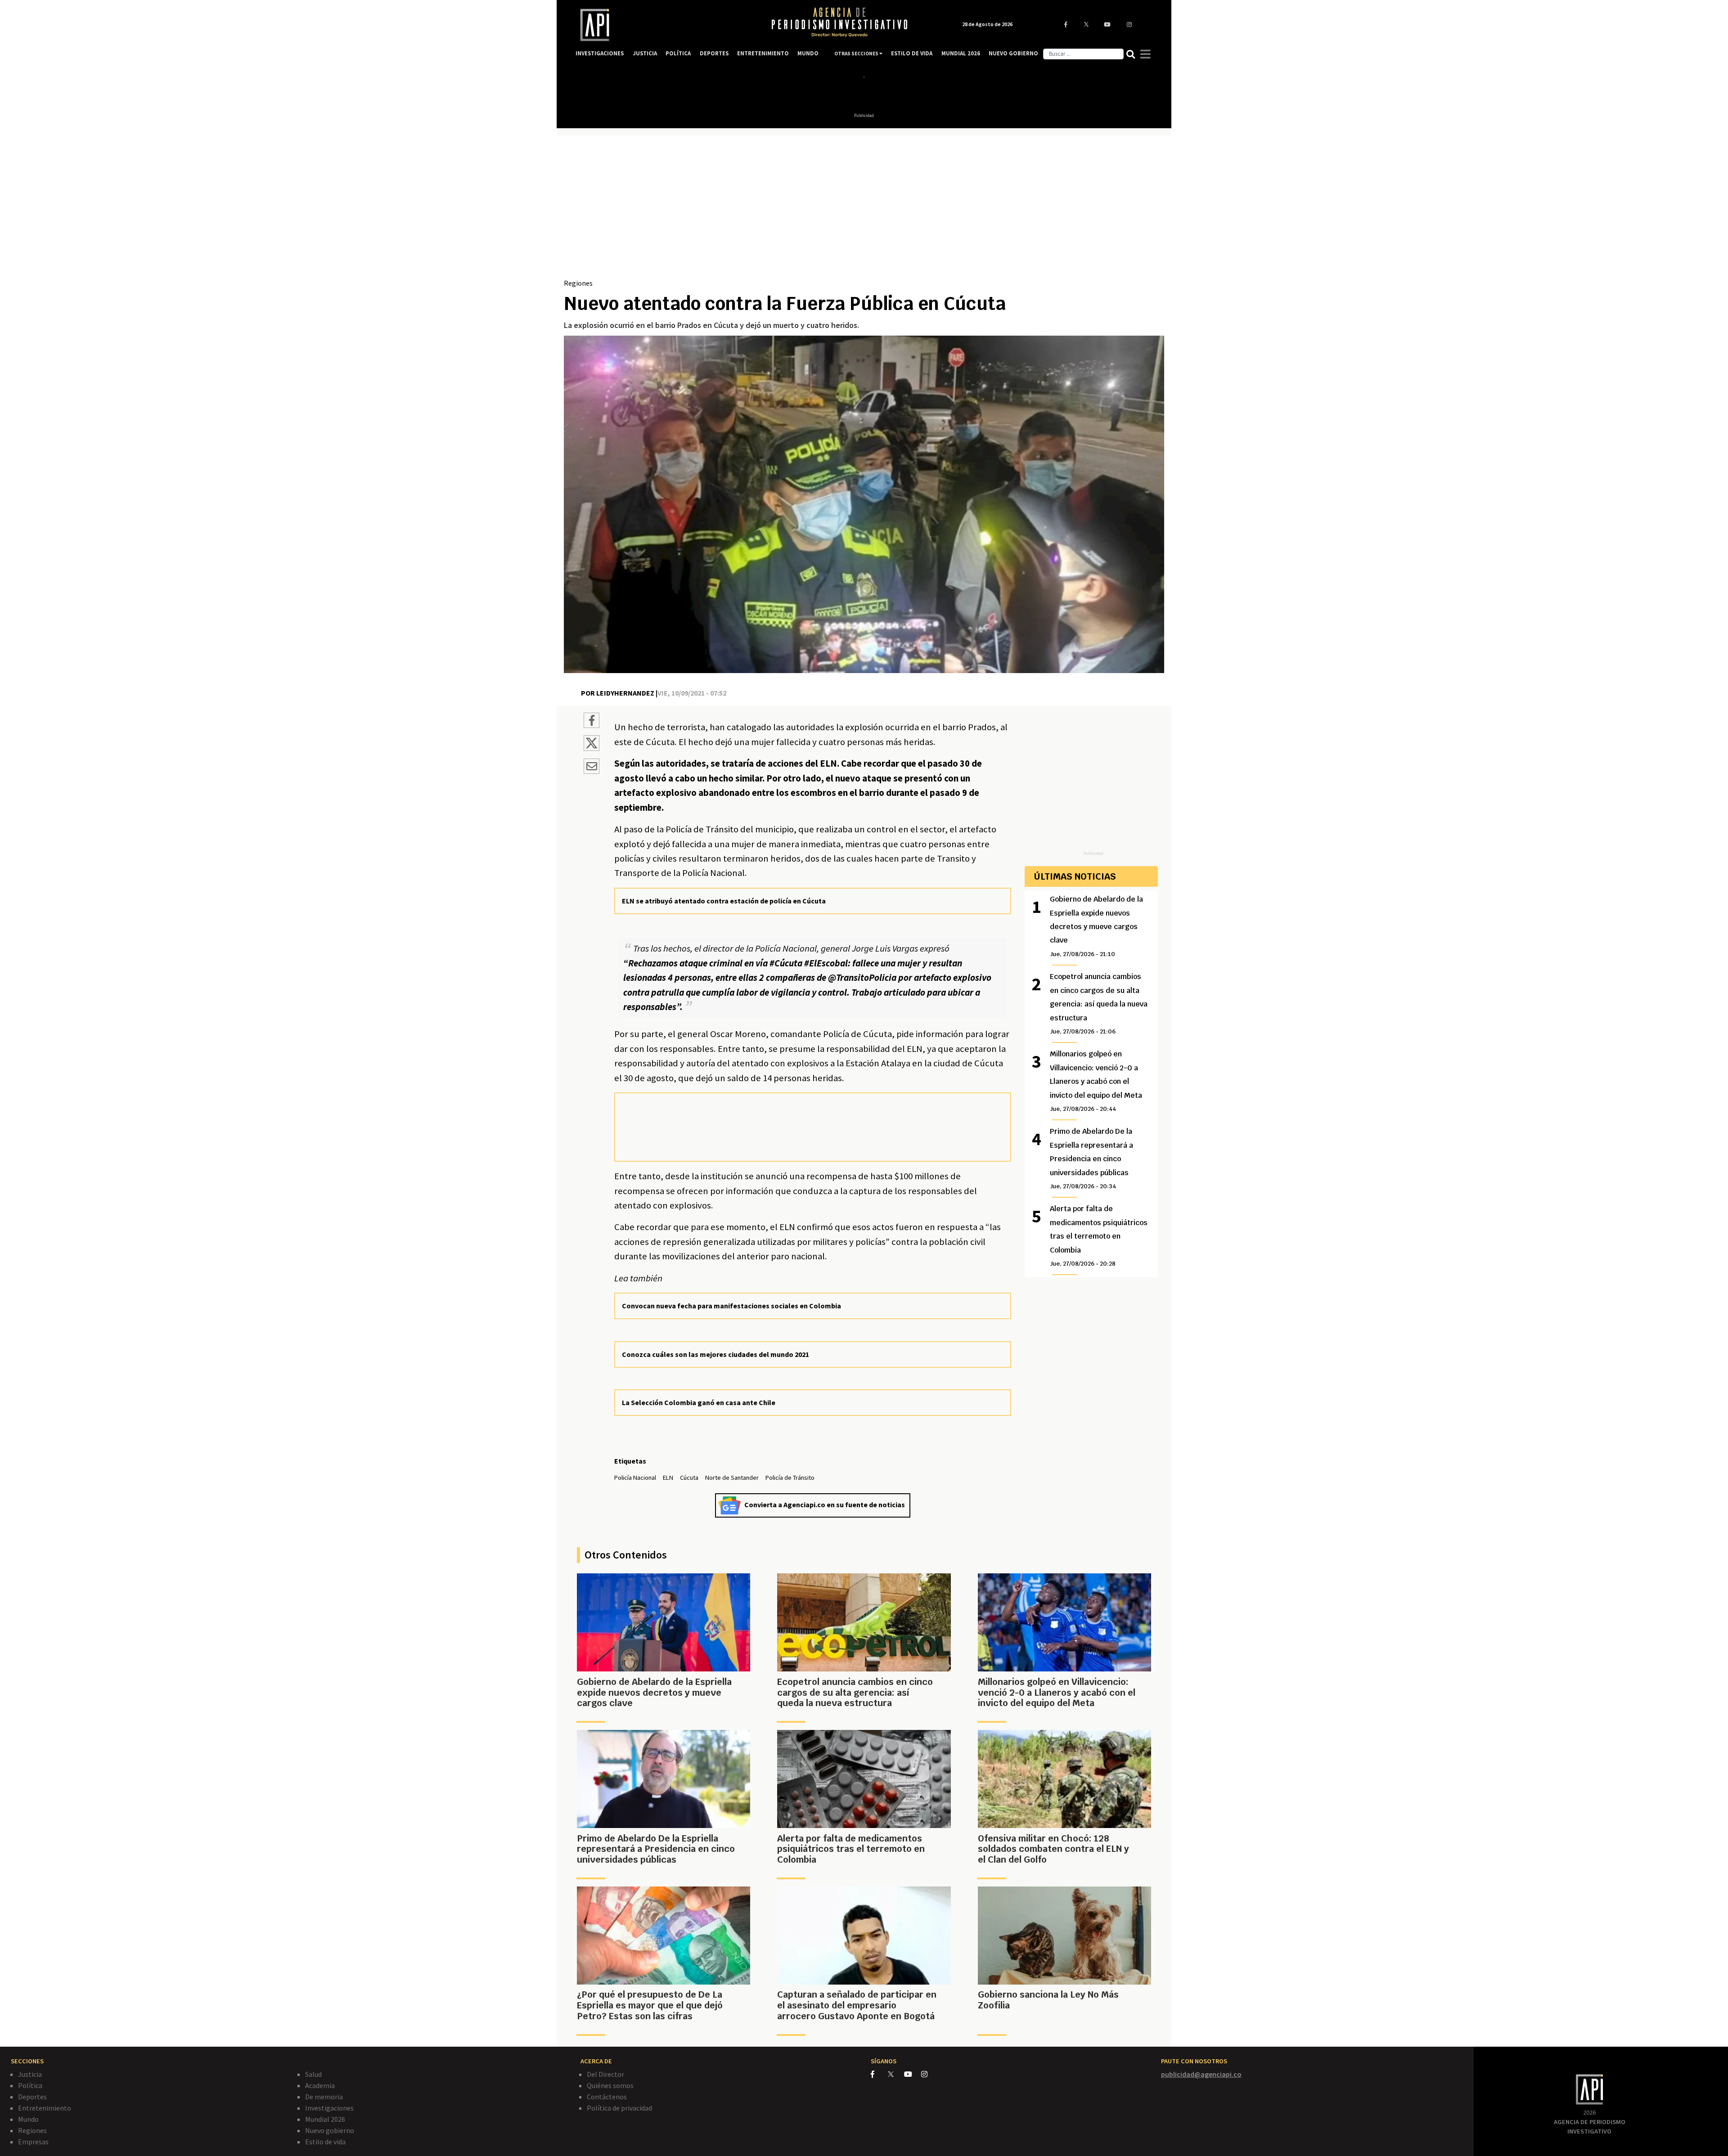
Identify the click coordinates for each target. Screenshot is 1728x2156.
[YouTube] (913, 2074)
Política (30, 2085)
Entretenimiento (45, 2108)
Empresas (33, 2142)
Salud (313, 2074)
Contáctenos (607, 2097)
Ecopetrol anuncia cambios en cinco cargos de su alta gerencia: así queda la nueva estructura (1099, 1004)
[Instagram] (929, 2074)
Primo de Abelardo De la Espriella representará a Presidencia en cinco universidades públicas (1091, 1158)
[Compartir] (592, 722)
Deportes (32, 2097)
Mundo (28, 2119)
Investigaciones (329, 2108)
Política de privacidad (619, 2108)
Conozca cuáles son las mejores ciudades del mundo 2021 (715, 1354)
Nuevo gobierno (330, 2130)
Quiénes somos (610, 2085)
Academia (320, 2085)
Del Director (605, 2074)
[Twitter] (895, 2074)
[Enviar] (592, 768)
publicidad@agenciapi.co (1201, 2074)
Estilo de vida (325, 2142)
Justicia (30, 2074)
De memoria (324, 2097)
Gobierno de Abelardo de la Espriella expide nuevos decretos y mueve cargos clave (1096, 926)
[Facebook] (879, 2074)
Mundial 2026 (325, 2119)
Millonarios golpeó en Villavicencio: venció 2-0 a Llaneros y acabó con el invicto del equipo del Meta (1096, 1081)
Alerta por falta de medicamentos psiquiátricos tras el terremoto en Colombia (1099, 1236)
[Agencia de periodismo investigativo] (664, 25)
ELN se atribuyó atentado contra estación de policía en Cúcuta (724, 901)
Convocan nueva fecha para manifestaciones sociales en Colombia (731, 1306)
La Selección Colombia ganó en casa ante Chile (699, 1402)
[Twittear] (592, 748)
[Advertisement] (864, 210)
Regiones (578, 283)
